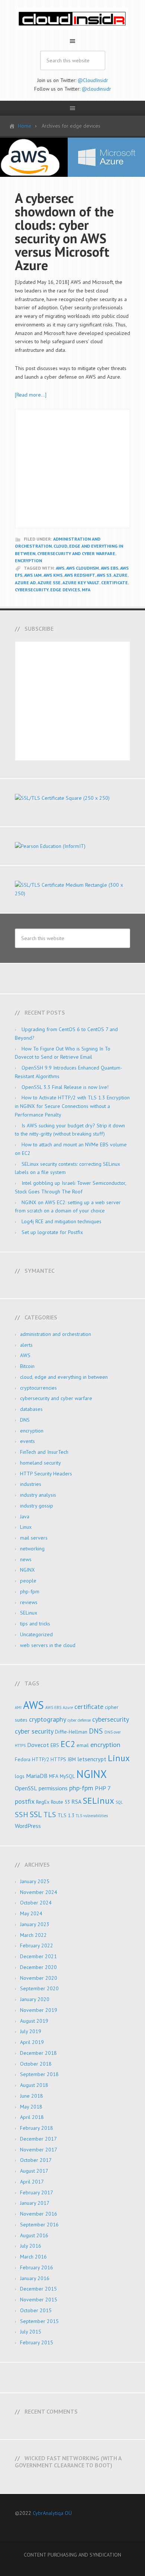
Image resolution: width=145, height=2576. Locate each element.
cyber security (34, 1731)
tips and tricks (35, 1624)
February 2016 (37, 2267)
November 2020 (39, 1978)
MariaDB (37, 1776)
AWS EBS (109, 568)
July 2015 (31, 2332)
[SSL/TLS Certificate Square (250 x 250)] (72, 798)
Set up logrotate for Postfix (52, 1232)
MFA (86, 590)
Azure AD (25, 583)
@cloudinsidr (96, 89)
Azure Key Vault (81, 583)
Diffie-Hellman (71, 1732)
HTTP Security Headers (46, 1474)
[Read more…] (31, 395)
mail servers (34, 1538)
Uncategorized (36, 1634)
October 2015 (36, 2310)
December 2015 (38, 2289)
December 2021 (38, 1956)
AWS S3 (104, 575)
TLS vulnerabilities (92, 1816)
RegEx (43, 1802)
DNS (25, 1420)
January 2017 (35, 2203)
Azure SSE (49, 583)
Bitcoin (27, 1366)
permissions (53, 1788)
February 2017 (37, 2192)
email (83, 1745)
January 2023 (35, 1924)
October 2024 (36, 1903)
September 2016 (39, 2225)
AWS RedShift (80, 575)
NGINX (28, 1570)
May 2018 (31, 2107)
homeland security (41, 1463)
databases (31, 1409)
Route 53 (60, 1802)
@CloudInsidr (93, 80)
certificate (115, 583)
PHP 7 (103, 1788)
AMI (18, 1708)
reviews (29, 1602)
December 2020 (38, 1967)
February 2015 (37, 2342)
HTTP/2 (41, 1759)
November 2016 (39, 2214)
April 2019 (32, 2042)
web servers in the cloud (48, 1645)
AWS (60, 568)
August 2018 (34, 2085)
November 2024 (39, 1892)
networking (32, 1549)
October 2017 (36, 2160)
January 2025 (35, 1881)
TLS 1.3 (66, 1815)
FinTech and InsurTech (44, 1452)
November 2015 (39, 2300)
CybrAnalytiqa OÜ (52, 2513)
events (28, 1441)
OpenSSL (26, 1788)
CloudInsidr (72, 19)
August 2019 (34, 2021)
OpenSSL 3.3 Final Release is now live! (65, 1087)
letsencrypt (92, 1759)
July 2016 (31, 2246)
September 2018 (39, 2074)
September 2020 (39, 1988)
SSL (36, 1814)
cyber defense (79, 1720)
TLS (50, 1814)
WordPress (28, 1826)
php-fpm (30, 1591)
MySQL (67, 1776)
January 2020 (35, 1999)
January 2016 (35, 2278)
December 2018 (38, 2053)
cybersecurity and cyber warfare (76, 553)
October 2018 (36, 2064)
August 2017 (34, 2171)
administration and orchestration (56, 1334)
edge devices (65, 590)
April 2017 (32, 2182)
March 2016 (33, 2257)
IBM (72, 1759)
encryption (28, 561)
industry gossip (37, 1506)
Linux (26, 1527)
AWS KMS (53, 575)
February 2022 (37, 1946)
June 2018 (32, 2096)
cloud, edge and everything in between (64, 1377)
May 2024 (31, 1913)
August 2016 (34, 2235)
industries (31, 1484)
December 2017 (38, 2139)
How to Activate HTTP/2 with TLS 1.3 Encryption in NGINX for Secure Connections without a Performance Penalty (72, 1106)
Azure (120, 575)
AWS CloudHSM (83, 568)
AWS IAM (33, 575)
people (28, 1581)
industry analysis (38, 1495)
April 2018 (32, 2117)
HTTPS (58, 1759)
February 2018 (37, 2128)
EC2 (68, 1744)
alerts (26, 1345)
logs (20, 1776)
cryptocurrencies (38, 1388)
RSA (76, 1802)
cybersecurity (32, 590)
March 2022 (33, 1935)
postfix (25, 1801)
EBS (55, 1745)
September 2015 (39, 2321)
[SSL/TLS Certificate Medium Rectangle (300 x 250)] (72, 893)
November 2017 (39, 2150)
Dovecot (38, 1745)
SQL (119, 1802)
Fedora (23, 1759)
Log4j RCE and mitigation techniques (62, 1221)
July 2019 (31, 2031)
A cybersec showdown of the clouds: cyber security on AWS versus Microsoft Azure (64, 231)
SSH (22, 1814)
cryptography (48, 1719)
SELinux (29, 1613)
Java (25, 1517)
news (26, 1559)
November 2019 (39, 2010)
